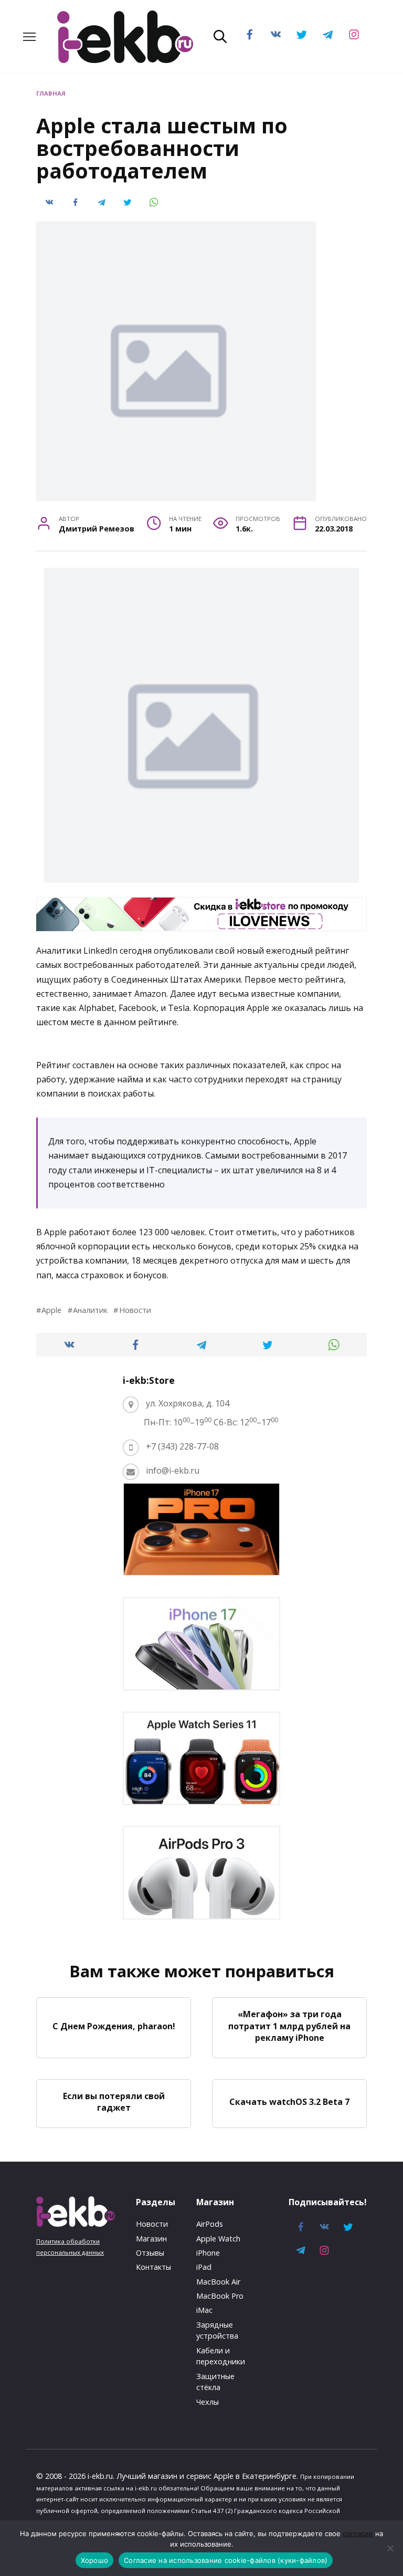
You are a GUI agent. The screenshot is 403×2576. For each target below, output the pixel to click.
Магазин (151, 2239)
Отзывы (150, 2253)
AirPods (210, 2224)
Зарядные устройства (217, 2330)
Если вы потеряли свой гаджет (114, 2102)
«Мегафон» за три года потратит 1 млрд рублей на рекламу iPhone (289, 2026)
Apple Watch (218, 2239)
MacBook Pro (220, 2296)
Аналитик (90, 1310)
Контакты (153, 2267)
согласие (358, 2533)
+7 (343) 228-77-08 (182, 1446)
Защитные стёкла (215, 2382)
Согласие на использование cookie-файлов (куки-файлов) (226, 2560)
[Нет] (390, 2548)
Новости (135, 1310)
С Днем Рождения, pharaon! (114, 2026)
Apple (51, 1310)
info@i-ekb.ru (173, 1470)
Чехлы (208, 2402)
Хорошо (95, 2560)
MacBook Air (218, 2282)
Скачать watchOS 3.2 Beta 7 (289, 2102)
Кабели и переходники (221, 2356)
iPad (204, 2267)
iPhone (208, 2253)
